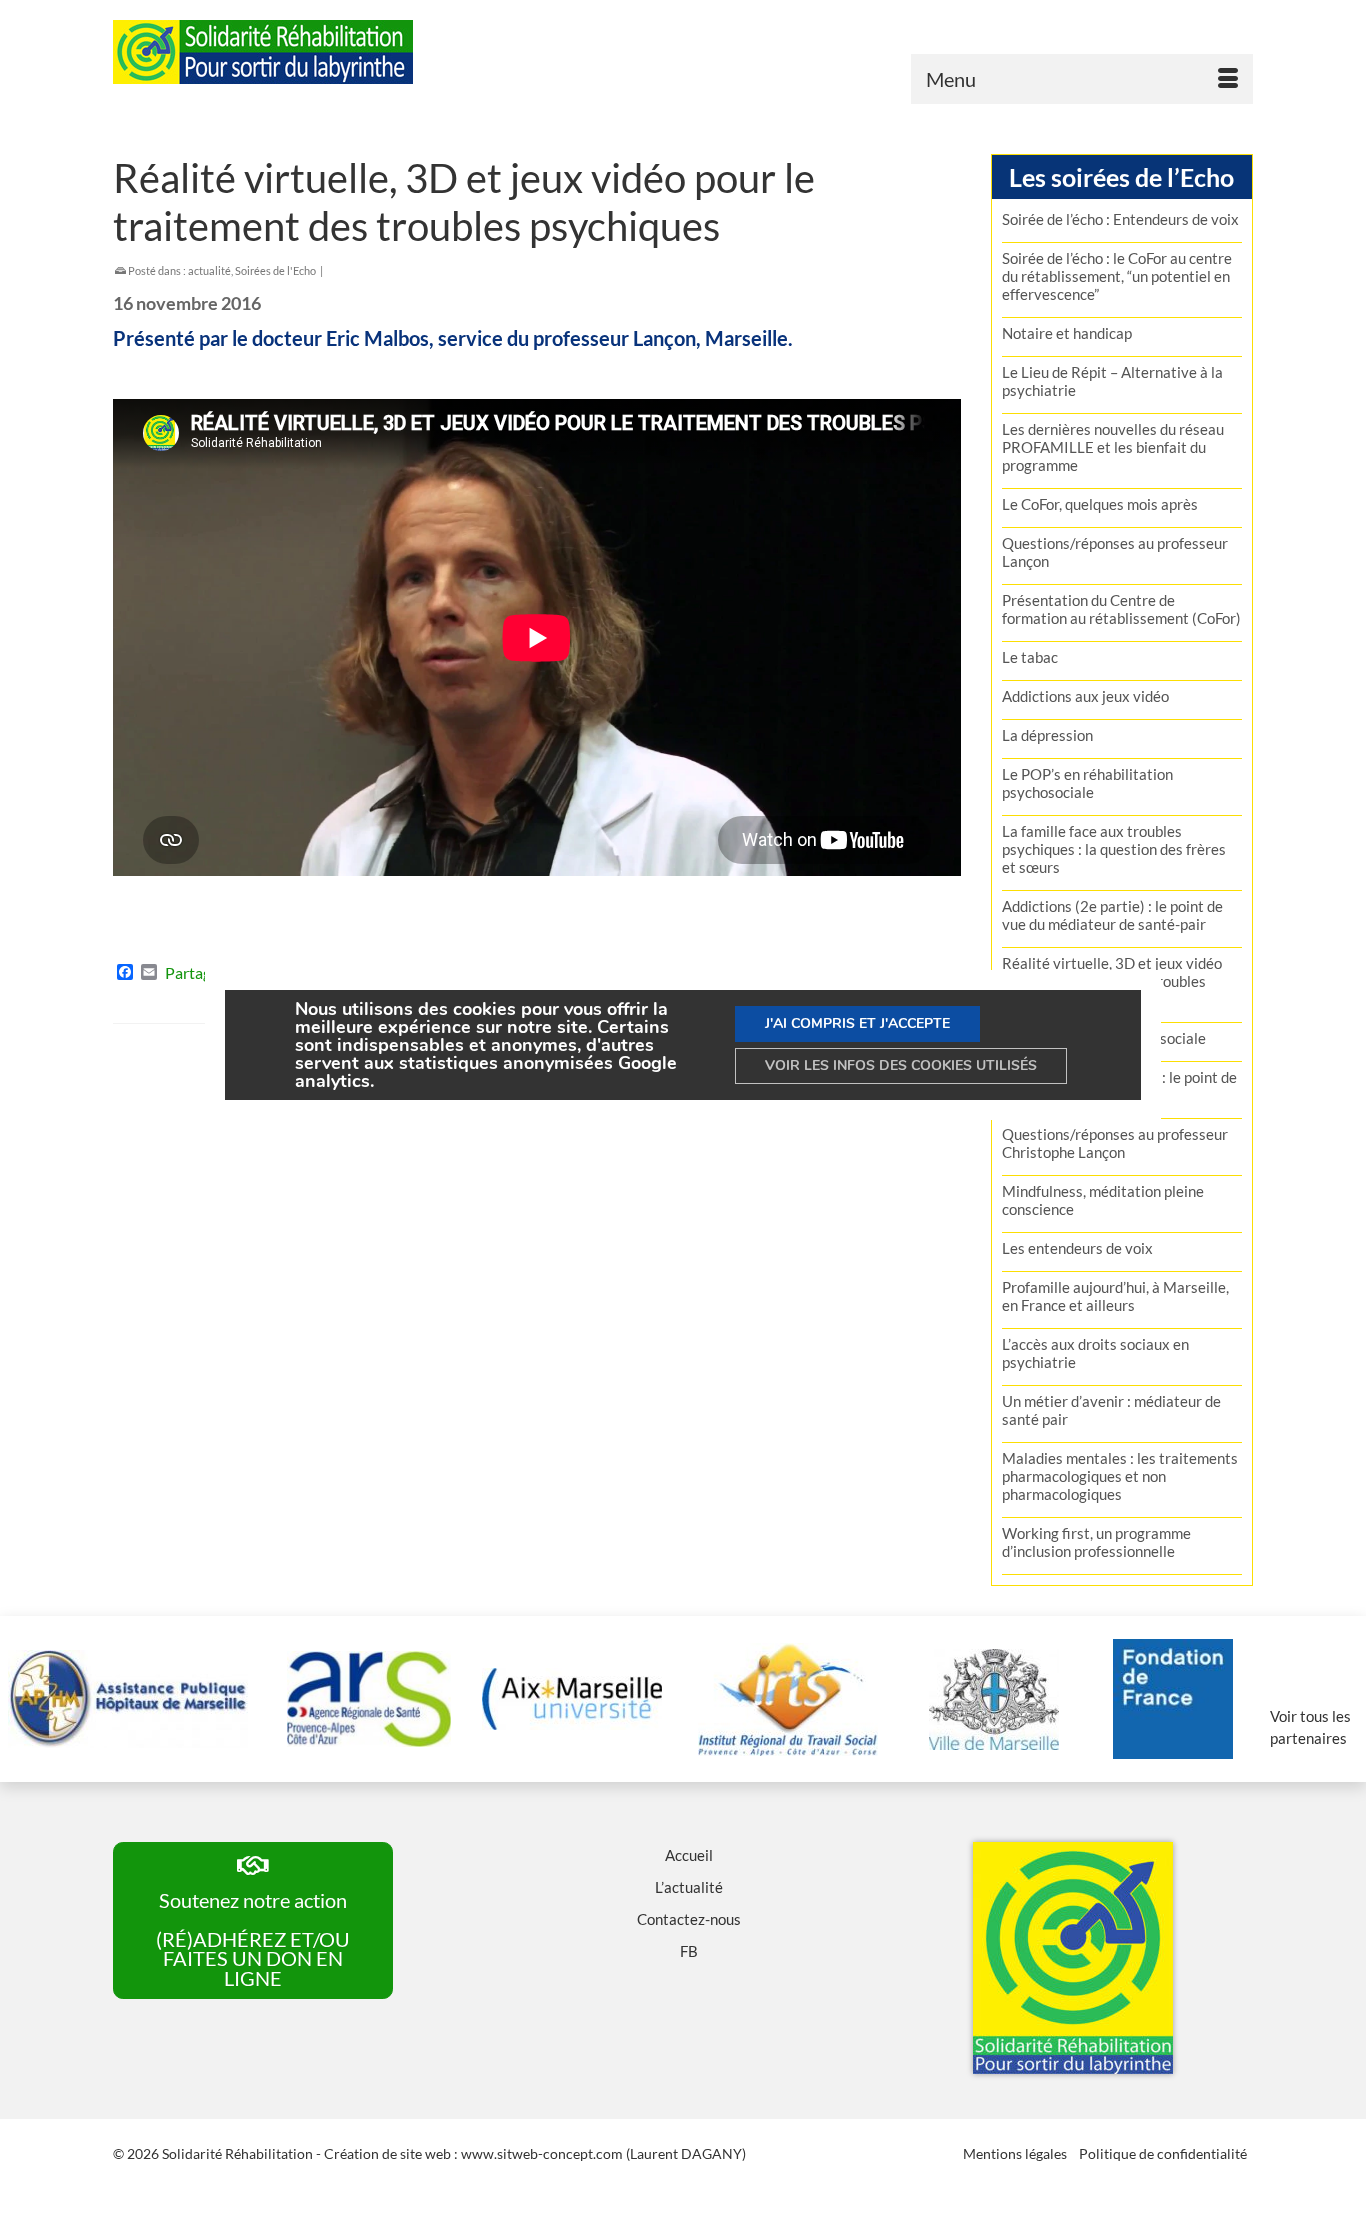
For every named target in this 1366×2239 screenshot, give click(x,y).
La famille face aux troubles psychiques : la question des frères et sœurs (1114, 849)
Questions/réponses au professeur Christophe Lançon (1115, 1143)
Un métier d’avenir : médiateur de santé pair (1111, 1410)
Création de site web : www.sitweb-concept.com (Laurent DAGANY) (535, 2153)
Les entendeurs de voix (1077, 1248)
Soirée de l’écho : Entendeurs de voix (1120, 219)
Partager (195, 973)
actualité (209, 270)
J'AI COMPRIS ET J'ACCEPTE (857, 1023)
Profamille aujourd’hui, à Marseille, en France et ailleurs (1115, 1296)
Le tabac (1030, 657)
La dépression (1047, 735)
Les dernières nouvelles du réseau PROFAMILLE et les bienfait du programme (1113, 447)
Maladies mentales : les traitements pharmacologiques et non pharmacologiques (1120, 1476)
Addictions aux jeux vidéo (1085, 696)
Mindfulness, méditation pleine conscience (1103, 1200)
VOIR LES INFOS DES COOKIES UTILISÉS (901, 1065)
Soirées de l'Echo (275, 270)
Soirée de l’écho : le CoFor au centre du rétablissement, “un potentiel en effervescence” (1117, 276)
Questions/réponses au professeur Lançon (1115, 552)
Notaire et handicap (1067, 333)
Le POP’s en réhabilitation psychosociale (1087, 783)
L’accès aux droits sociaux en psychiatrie (1095, 1353)
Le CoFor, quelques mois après (1100, 504)
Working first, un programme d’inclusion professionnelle (1096, 1542)
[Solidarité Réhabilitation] (293, 52)
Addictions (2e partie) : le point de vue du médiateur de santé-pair (1112, 915)
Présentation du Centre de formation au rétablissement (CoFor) (1121, 609)
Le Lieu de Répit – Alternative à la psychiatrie (1112, 381)
